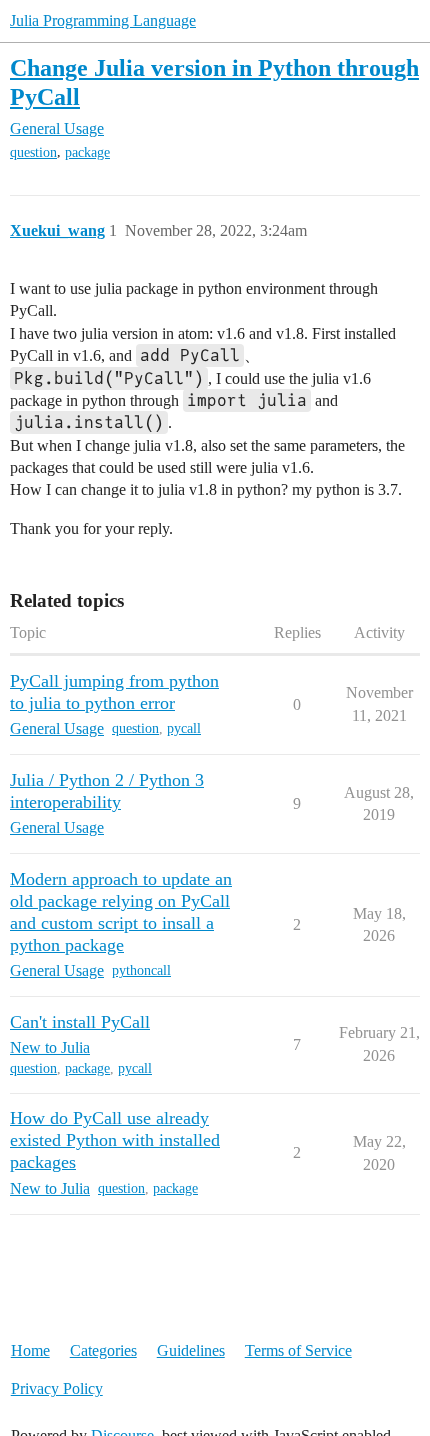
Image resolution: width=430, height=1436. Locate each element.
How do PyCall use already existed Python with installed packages (115, 1140)
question (33, 152)
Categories (103, 1350)
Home (30, 1350)
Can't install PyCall (80, 1022)
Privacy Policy (57, 1388)
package (87, 152)
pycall (184, 728)
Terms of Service (298, 1350)
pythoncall (141, 970)
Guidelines (191, 1350)
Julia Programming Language (103, 20)
